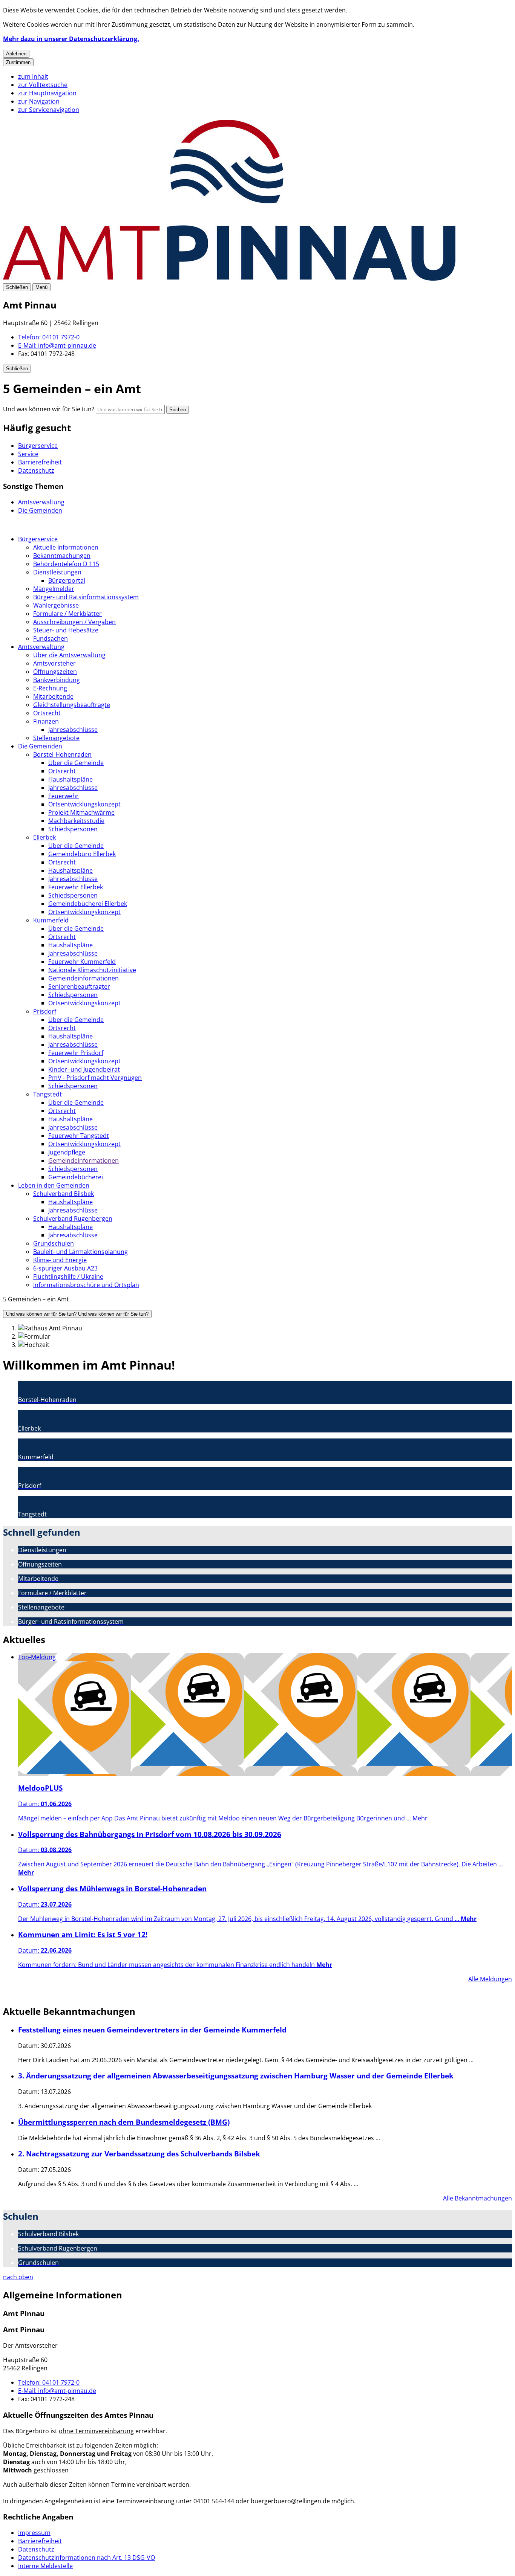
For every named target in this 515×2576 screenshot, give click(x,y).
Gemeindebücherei (76, 1177)
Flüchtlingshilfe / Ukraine (68, 1277)
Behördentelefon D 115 (66, 564)
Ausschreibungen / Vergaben (74, 622)
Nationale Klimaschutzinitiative (92, 970)
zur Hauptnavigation (47, 93)
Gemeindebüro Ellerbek (82, 854)
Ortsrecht (47, 713)
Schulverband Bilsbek (64, 1194)
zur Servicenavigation (49, 110)
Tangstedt (48, 1094)
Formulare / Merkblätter (67, 614)
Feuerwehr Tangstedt (79, 1136)
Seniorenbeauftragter (79, 986)
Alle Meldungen (490, 1979)
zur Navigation (39, 101)
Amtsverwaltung (41, 647)
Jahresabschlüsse (73, 730)
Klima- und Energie (60, 1260)
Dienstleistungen (57, 572)
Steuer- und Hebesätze (66, 630)
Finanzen (46, 721)
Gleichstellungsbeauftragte (72, 705)
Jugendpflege (67, 1152)
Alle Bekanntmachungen (477, 2198)
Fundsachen (51, 638)
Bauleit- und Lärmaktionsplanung (80, 1252)
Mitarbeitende (53, 696)
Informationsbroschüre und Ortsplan (86, 1285)
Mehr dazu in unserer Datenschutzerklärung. (71, 39)
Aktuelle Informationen (66, 547)
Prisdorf (45, 1011)
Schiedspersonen (73, 829)
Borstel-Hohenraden (62, 754)
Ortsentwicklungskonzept (84, 804)
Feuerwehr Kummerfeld (82, 962)
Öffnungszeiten (55, 672)
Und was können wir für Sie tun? (49, 409)
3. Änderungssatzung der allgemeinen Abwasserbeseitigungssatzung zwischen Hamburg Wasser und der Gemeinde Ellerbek (236, 2076)
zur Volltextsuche (43, 85)
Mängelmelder (54, 589)
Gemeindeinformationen (84, 978)
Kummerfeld (51, 920)
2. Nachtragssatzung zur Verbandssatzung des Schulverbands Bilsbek (139, 2154)
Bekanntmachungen (62, 556)
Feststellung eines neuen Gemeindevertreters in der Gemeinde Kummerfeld (152, 2030)
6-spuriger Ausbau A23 (65, 1268)
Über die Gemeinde (76, 763)
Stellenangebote (56, 738)
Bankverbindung (57, 680)
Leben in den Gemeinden (54, 1185)
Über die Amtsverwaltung (69, 655)
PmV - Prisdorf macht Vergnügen (95, 1078)
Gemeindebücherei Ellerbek (88, 904)
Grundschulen (54, 1243)
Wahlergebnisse (56, 605)
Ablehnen (16, 54)
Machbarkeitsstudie (76, 821)
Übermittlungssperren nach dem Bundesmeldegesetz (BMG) (124, 2122)
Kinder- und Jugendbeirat (84, 1069)
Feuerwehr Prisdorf (76, 1053)
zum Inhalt (33, 76)
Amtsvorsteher (54, 663)
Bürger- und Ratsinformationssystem (86, 597)
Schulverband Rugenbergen (73, 1219)
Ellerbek (44, 837)
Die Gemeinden (40, 746)
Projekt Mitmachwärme (81, 812)
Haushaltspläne (71, 779)
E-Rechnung (50, 688)
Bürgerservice (38, 539)
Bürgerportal (67, 580)
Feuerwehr (64, 796)
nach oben (18, 2277)
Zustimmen (18, 62)
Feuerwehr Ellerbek (76, 887)
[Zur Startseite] (229, 278)
